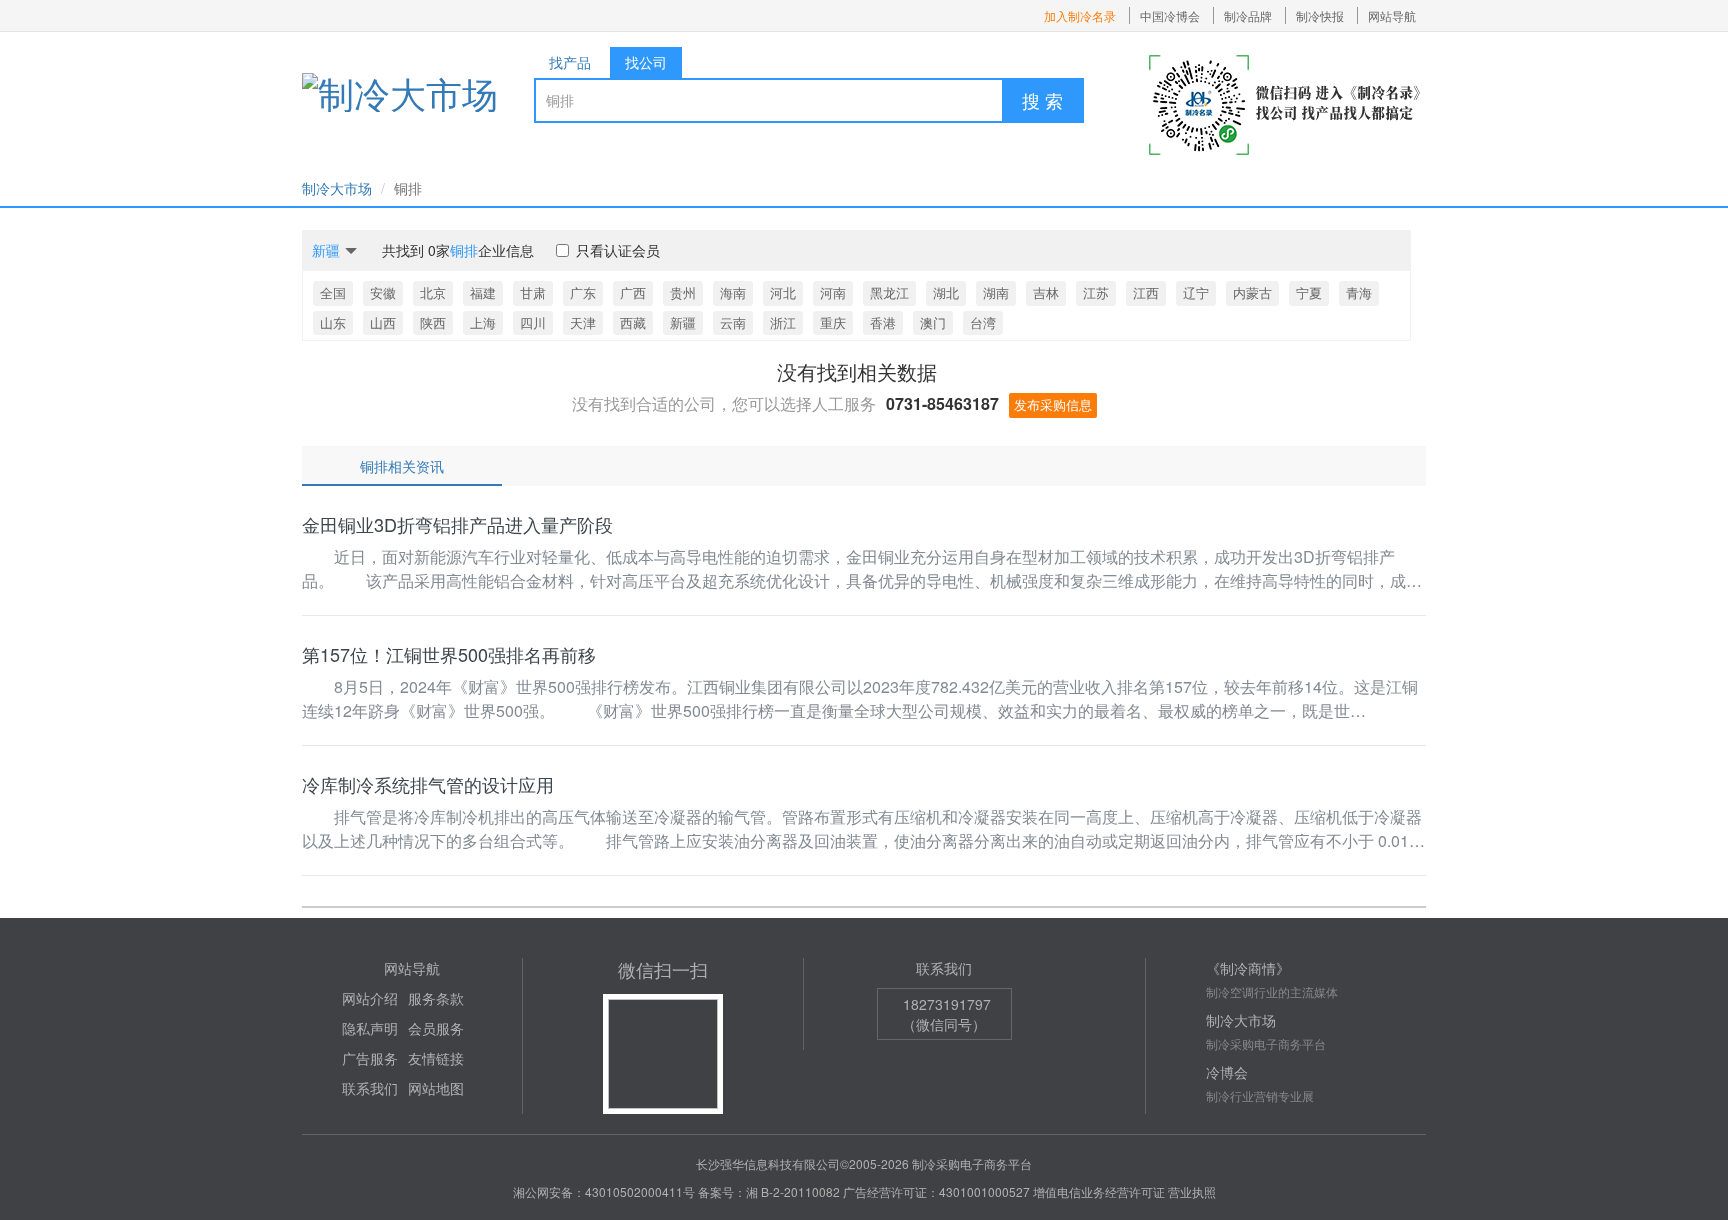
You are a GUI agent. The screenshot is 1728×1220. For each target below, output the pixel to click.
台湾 (983, 322)
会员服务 (436, 1028)
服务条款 (436, 998)
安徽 (383, 292)
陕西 (433, 322)
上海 (483, 322)
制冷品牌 (1248, 15)
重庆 (833, 322)
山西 (383, 322)
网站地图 (436, 1088)
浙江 (783, 322)
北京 (433, 292)
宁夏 (1309, 292)
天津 (583, 322)
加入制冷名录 (1080, 15)
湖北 (946, 292)
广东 (583, 292)
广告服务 (370, 1058)
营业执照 (1192, 1191)
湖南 (996, 292)
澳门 (933, 322)
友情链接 (436, 1058)
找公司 (646, 62)
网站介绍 (370, 998)
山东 (333, 322)
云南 (733, 322)
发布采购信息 (1053, 404)
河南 (833, 292)
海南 (733, 292)
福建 (483, 292)
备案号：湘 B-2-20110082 (769, 1191)
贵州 (683, 292)
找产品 (570, 62)
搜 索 (1042, 100)
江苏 (1096, 292)
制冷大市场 (337, 188)
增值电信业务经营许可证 (1099, 1191)
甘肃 (533, 292)
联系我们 (370, 1088)
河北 (783, 292)
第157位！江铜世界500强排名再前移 (449, 654)
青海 (1359, 292)
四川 (533, 322)
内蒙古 (1252, 292)
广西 (633, 292)
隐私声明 (370, 1028)
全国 (333, 292)
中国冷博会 (1170, 15)
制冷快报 (1320, 15)
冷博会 (1227, 1072)
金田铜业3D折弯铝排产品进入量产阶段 (457, 524)
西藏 (633, 322)
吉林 (1046, 292)
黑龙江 (889, 292)
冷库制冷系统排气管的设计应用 (428, 784)
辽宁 (1196, 292)
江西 (1146, 292)
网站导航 (1392, 15)
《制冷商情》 (1248, 968)
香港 (883, 322)
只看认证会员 (618, 250)
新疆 (683, 322)
